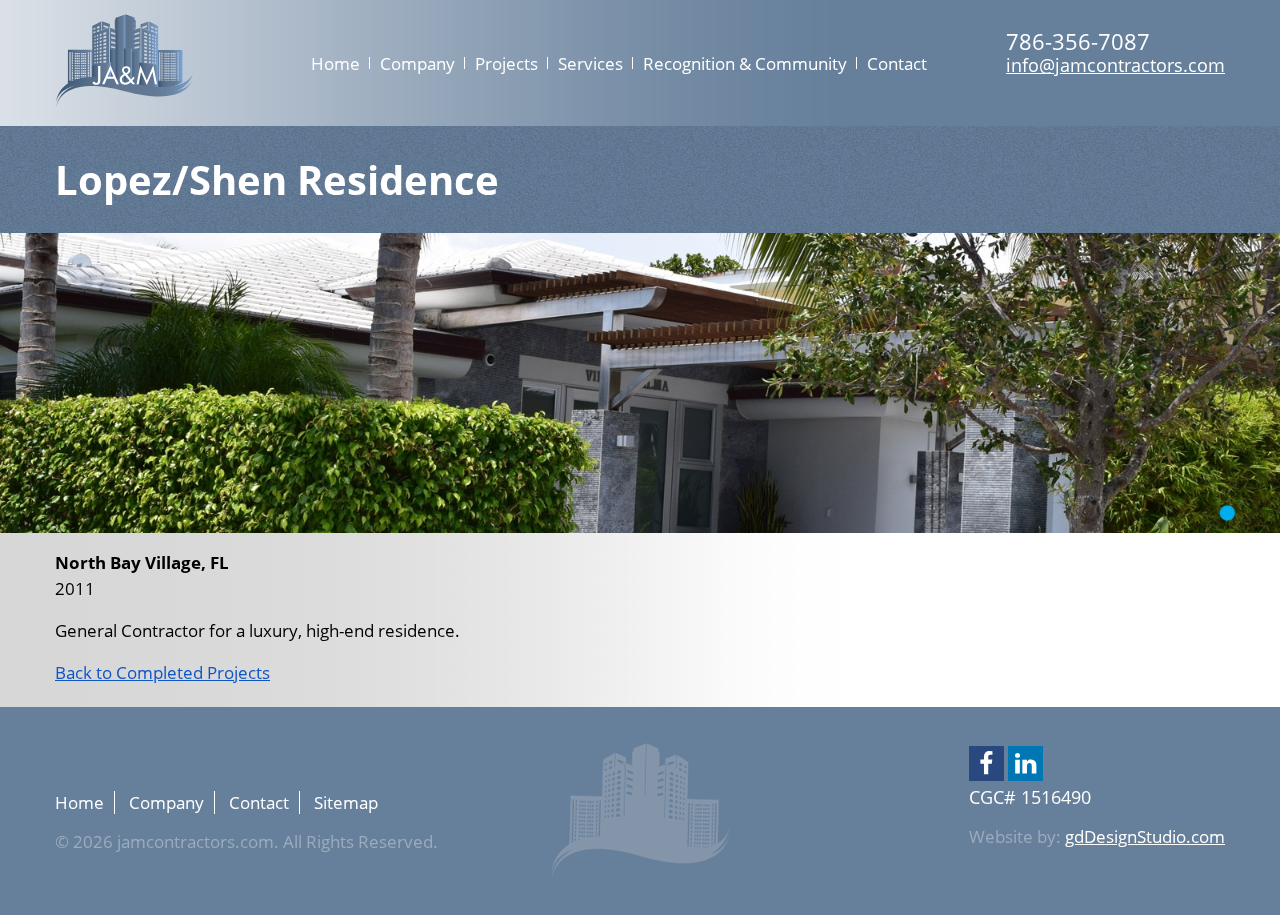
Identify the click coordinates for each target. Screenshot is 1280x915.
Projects (506, 63)
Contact (897, 63)
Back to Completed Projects (162, 672)
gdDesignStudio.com (1145, 836)
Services (590, 63)
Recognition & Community (745, 63)
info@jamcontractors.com (1115, 65)
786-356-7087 (1078, 41)
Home (335, 63)
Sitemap (346, 802)
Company (417, 63)
